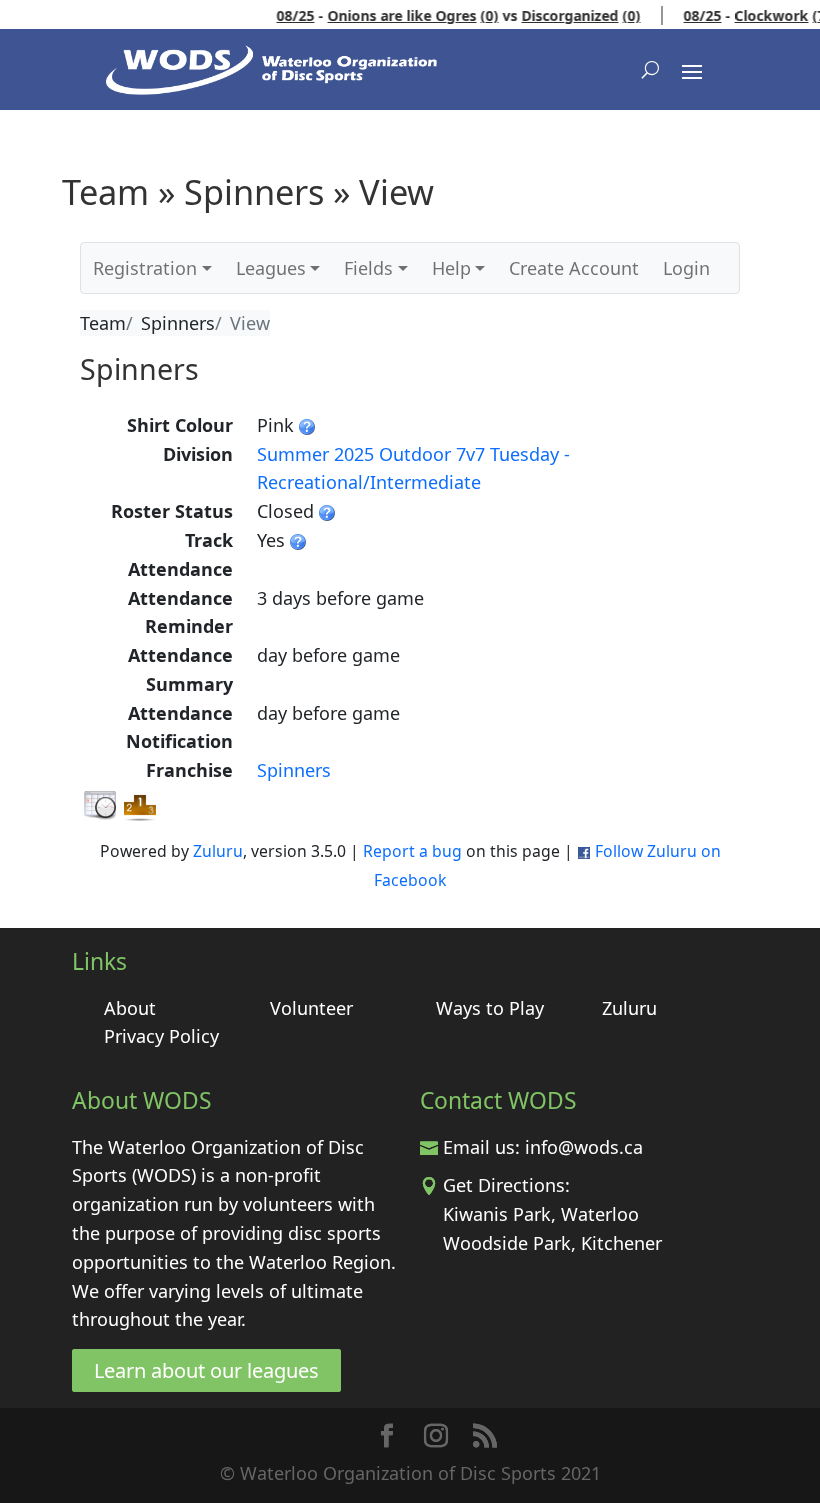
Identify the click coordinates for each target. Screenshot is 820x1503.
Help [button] (451, 268)
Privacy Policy (161, 1036)
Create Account (574, 268)
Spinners (294, 770)
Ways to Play (490, 1008)
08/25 (283, 15)
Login (686, 268)
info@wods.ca (584, 1147)
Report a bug (412, 851)
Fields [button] (368, 268)
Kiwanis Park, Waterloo (541, 1214)
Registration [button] (145, 268)
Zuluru (218, 851)
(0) (477, 15)
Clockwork (759, 15)
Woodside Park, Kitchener (552, 1243)
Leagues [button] (271, 268)
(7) (809, 15)
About (130, 1008)
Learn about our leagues (206, 1370)
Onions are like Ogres (389, 15)
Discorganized (557, 15)
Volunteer (311, 1008)
